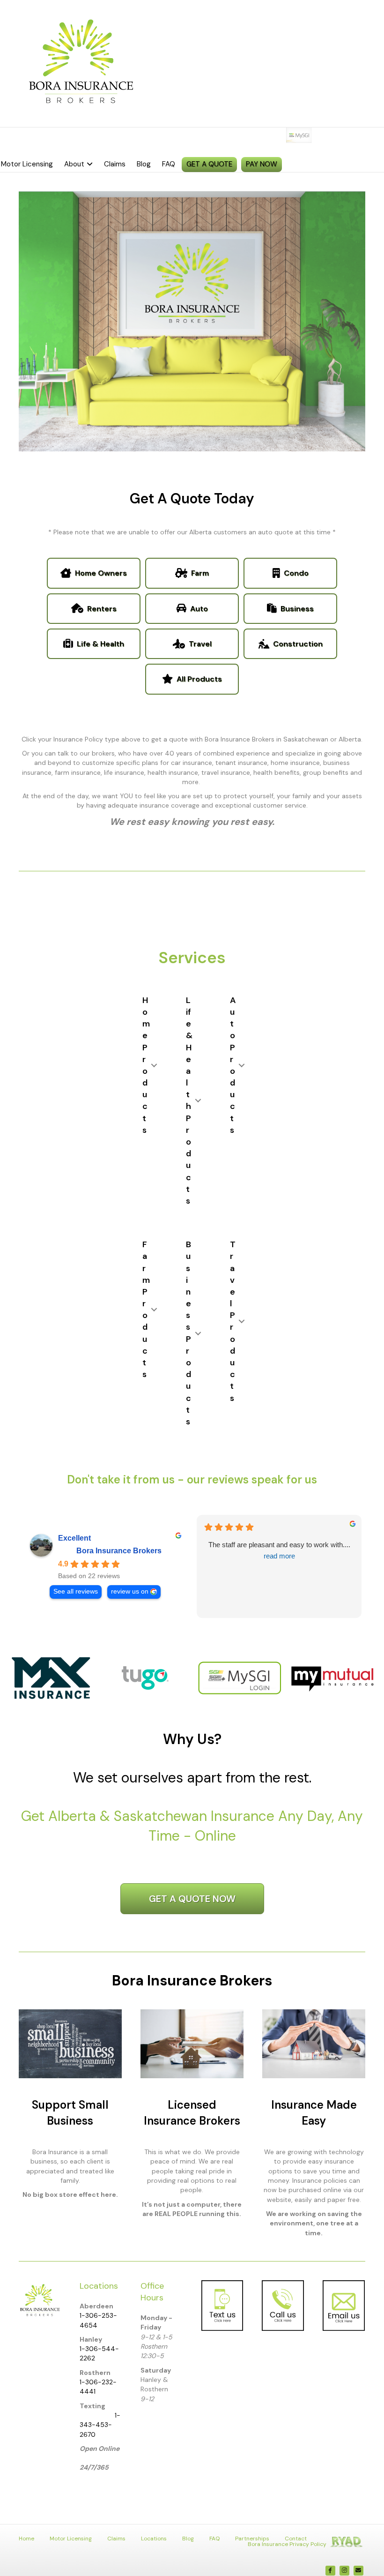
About (74, 164)
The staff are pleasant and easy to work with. (279, 1550)
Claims (115, 164)
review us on (130, 1591)
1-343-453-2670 (100, 2425)
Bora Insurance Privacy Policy (287, 2544)
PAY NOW (262, 164)
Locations (154, 2539)
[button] (154, 1065)
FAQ (169, 164)
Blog (144, 164)
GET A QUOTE (209, 164)
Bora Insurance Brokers (119, 1551)
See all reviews (76, 1591)
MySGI (319, 135)
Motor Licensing (71, 2539)
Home (26, 2539)
